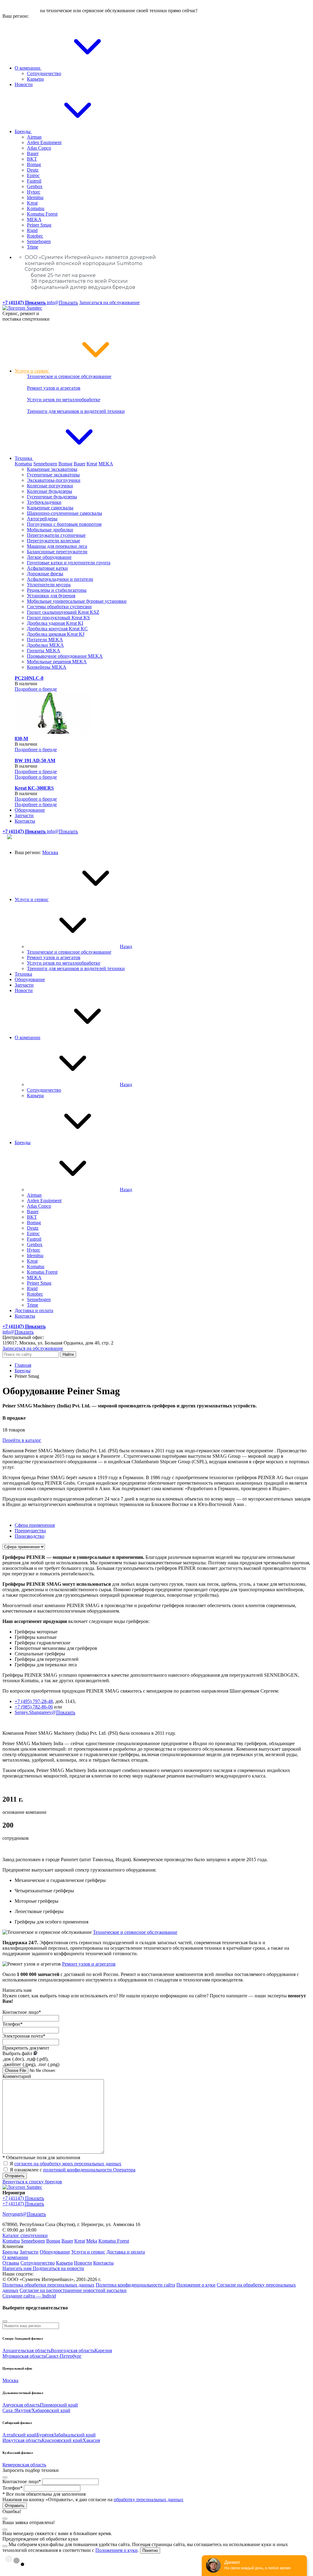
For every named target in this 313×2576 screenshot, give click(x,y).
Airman (34, 137)
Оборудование (30, 810)
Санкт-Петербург (64, 2356)
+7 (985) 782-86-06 (34, 1707)
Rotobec (35, 236)
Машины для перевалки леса (57, 546)
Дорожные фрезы (45, 574)
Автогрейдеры (42, 519)
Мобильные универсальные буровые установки (77, 601)
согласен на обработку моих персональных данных (68, 2164)
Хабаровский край (51, 2410)
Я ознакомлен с (73, 2170)
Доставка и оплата (34, 1310)
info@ (62, 302)
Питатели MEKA (45, 640)
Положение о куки (196, 2285)
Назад (126, 946)
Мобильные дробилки (50, 530)
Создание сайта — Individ (29, 2296)
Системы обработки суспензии (59, 607)
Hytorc (34, 192)
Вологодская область (73, 2350)
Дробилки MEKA (45, 645)
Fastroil (34, 181)
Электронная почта (24, 2036)
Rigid (32, 230)
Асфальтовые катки (47, 568)
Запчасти (24, 815)
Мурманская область (24, 2356)
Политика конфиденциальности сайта (135, 2285)
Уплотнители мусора (49, 585)
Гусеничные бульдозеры (52, 497)
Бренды (23, 131)
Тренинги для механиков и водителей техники (76, 411)
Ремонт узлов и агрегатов (54, 388)
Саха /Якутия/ (17, 2410)
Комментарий (17, 2076)
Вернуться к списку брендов (32, 2182)
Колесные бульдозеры (50, 491)
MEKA (34, 219)
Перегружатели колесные (53, 541)
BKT (32, 159)
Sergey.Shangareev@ (45, 1712)
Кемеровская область (24, 2465)
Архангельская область (27, 2350)
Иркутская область (22, 2440)
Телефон (13, 2024)
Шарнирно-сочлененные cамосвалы (64, 513)
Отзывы (11, 2263)
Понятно (150, 2551)
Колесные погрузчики (50, 486)
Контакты (25, 821)
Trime (33, 247)
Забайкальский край (75, 2435)
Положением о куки (116, 2550)
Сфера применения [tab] (35, 1525)
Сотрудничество (44, 73)
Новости (24, 84)
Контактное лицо (22, 2012)
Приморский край (59, 2405)
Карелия (103, 2350)
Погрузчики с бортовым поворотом (64, 524)
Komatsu (36, 208)
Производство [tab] (29, 1536)
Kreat (32, 203)
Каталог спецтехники (25, 2235)
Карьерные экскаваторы (52, 469)
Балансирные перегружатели (57, 552)
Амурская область (21, 2405)
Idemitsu (35, 197)
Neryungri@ (24, 2214)
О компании (28, 68)
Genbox (35, 186)
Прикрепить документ (26, 2048)
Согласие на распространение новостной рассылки (73, 2290)
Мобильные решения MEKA (57, 662)
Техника (24, 458)
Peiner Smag (39, 225)
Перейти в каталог (22, 1440)
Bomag (34, 164)
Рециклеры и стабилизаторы (57, 590)
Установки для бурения (51, 596)
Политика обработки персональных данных (48, 2285)
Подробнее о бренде (36, 689)
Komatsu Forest (42, 214)
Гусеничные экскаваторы (53, 475)
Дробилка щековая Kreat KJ (56, 634)
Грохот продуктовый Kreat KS (58, 618)
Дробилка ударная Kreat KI (55, 623)
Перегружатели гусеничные (56, 535)
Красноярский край (62, 2440)
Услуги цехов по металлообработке (64, 400)
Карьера (35, 79)
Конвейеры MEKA (47, 667)
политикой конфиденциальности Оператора (89, 2170)
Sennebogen (39, 241)
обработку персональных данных (149, 2500)
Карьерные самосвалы (50, 508)
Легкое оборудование (49, 557)
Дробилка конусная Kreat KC (57, 629)
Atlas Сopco (39, 148)
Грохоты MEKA (44, 651)
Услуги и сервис (32, 371)
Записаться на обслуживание (109, 302)
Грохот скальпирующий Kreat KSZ (63, 612)
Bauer (33, 153)
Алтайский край (20, 2435)
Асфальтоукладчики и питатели (60, 579)
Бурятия (45, 2435)
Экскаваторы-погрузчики (54, 480)
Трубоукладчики (44, 502)
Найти (68, 1354)
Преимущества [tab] (30, 1531)
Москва (50, 852)
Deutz (33, 170)
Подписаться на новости (58, 2268)
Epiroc (33, 175)
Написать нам (18, 2268)
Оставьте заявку (21, 11)
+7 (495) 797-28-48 (34, 1701)
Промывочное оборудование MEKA (65, 656)
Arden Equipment (44, 142)
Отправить (15, 2176)
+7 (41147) (23, 2198)
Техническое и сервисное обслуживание (69, 376)
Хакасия (91, 2440)
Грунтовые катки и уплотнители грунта (69, 563)
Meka (92, 2241)
